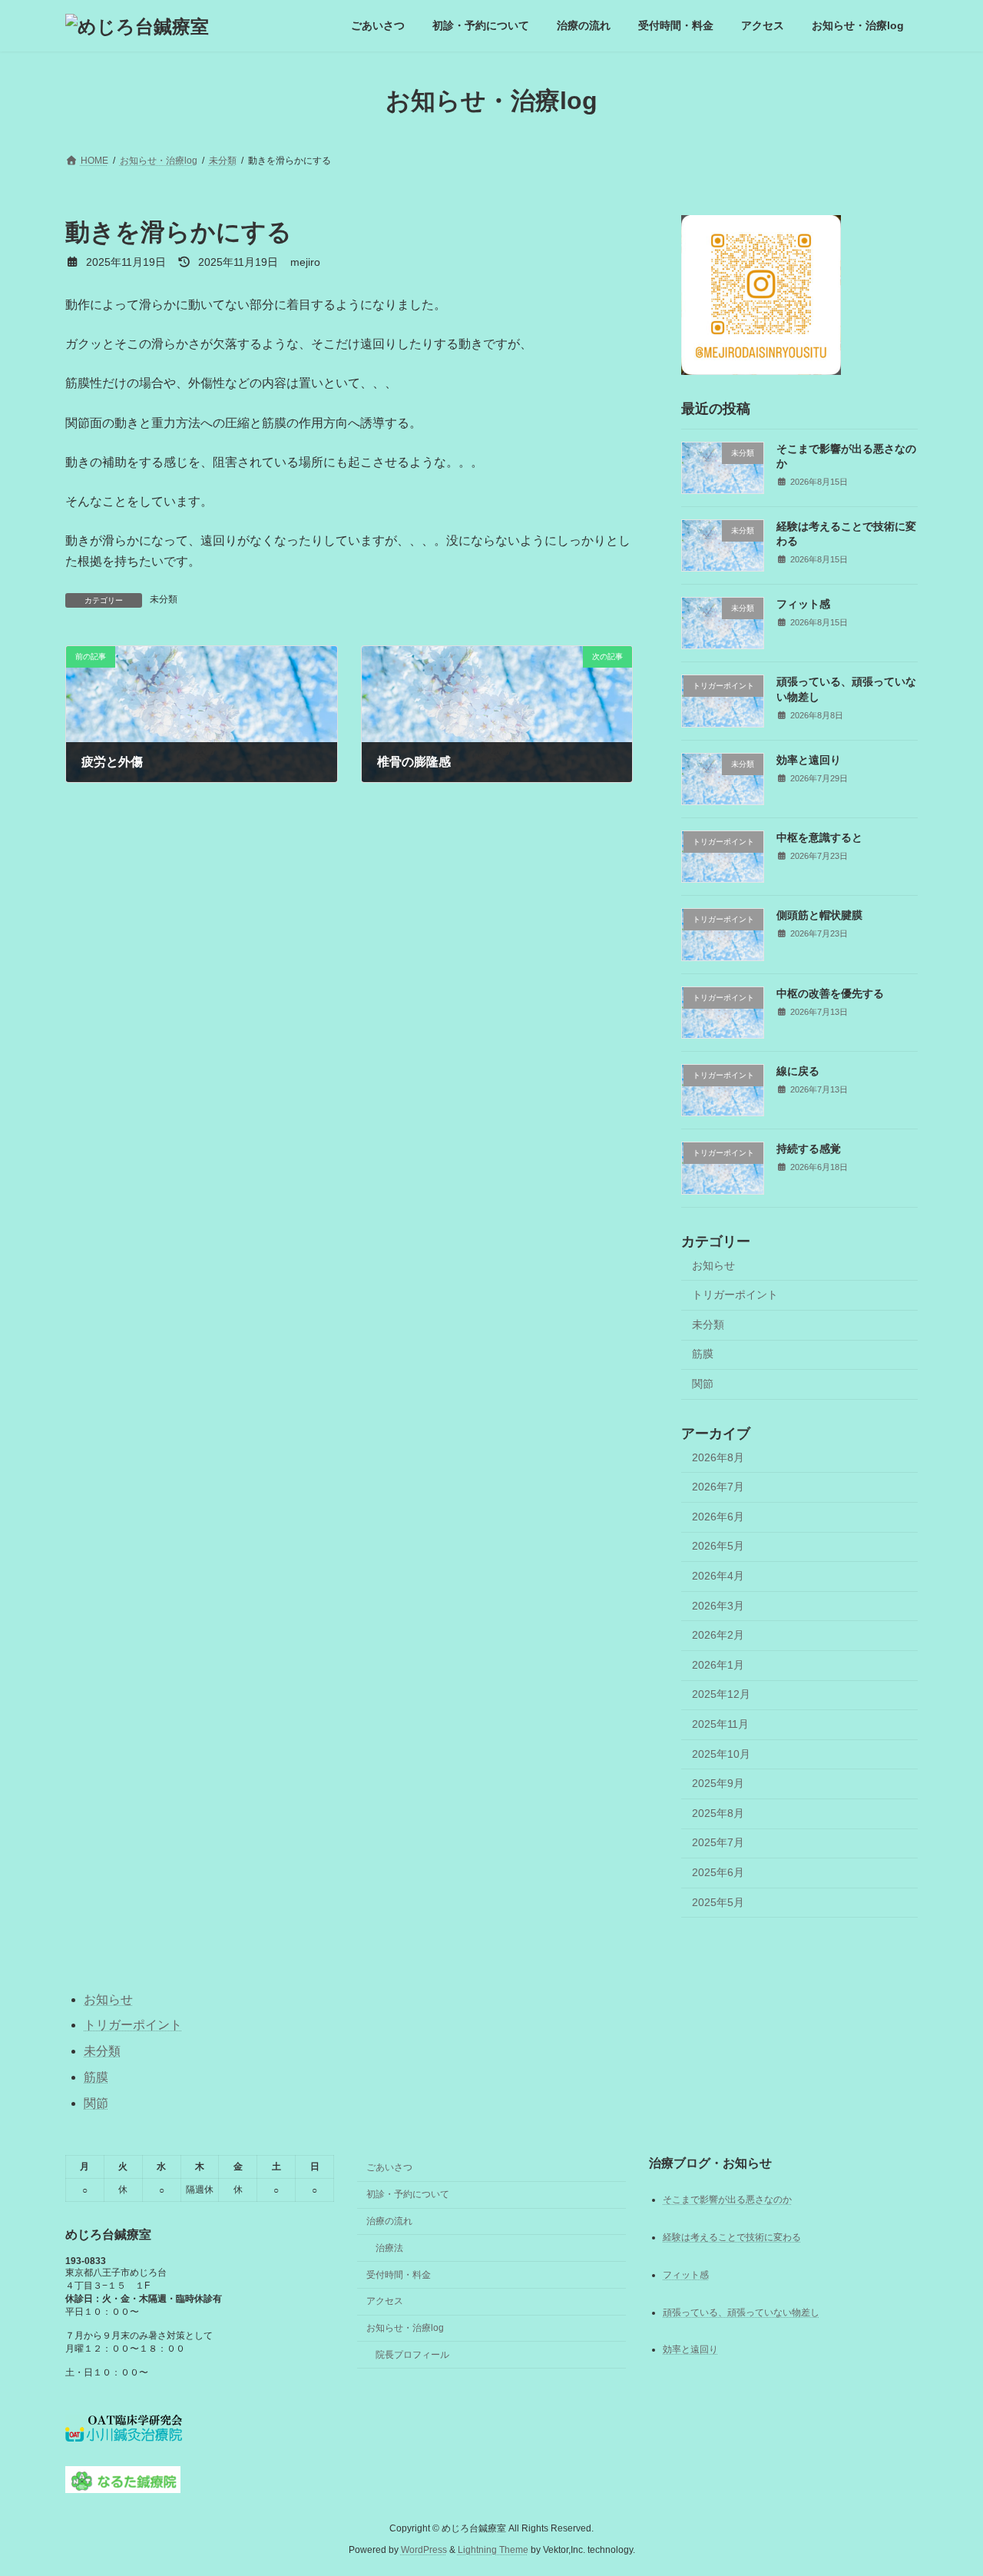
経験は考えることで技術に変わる (732, 2236)
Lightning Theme (493, 2550)
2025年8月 (718, 1813)
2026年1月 (718, 1665)
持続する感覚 (809, 1149)
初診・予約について (408, 2194)
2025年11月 (720, 1724)
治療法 (389, 2248)
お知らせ (713, 1265)
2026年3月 (718, 1606)
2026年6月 (718, 1517)
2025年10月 (721, 1754)
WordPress (424, 2550)
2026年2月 (718, 1635)
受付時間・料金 (399, 2274)
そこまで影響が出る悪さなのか (727, 2199)
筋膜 (703, 1354)
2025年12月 (721, 1695)
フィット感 (803, 604)
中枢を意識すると (819, 837)
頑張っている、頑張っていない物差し (741, 2312)
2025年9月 (718, 1783)
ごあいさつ (389, 2167)
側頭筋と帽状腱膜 (819, 916)
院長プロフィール (412, 2355)
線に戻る (798, 1071)
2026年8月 (718, 1457)
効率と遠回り (809, 760)
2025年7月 (718, 1843)
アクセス (385, 2301)
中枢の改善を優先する (830, 993)
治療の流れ (389, 2221)
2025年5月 (718, 1902)
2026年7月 (718, 1487)
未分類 (164, 599)
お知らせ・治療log (405, 2328)
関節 (703, 1384)
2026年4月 (718, 1576)
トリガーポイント (735, 1295)
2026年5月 (718, 1547)
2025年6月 (718, 1872)
